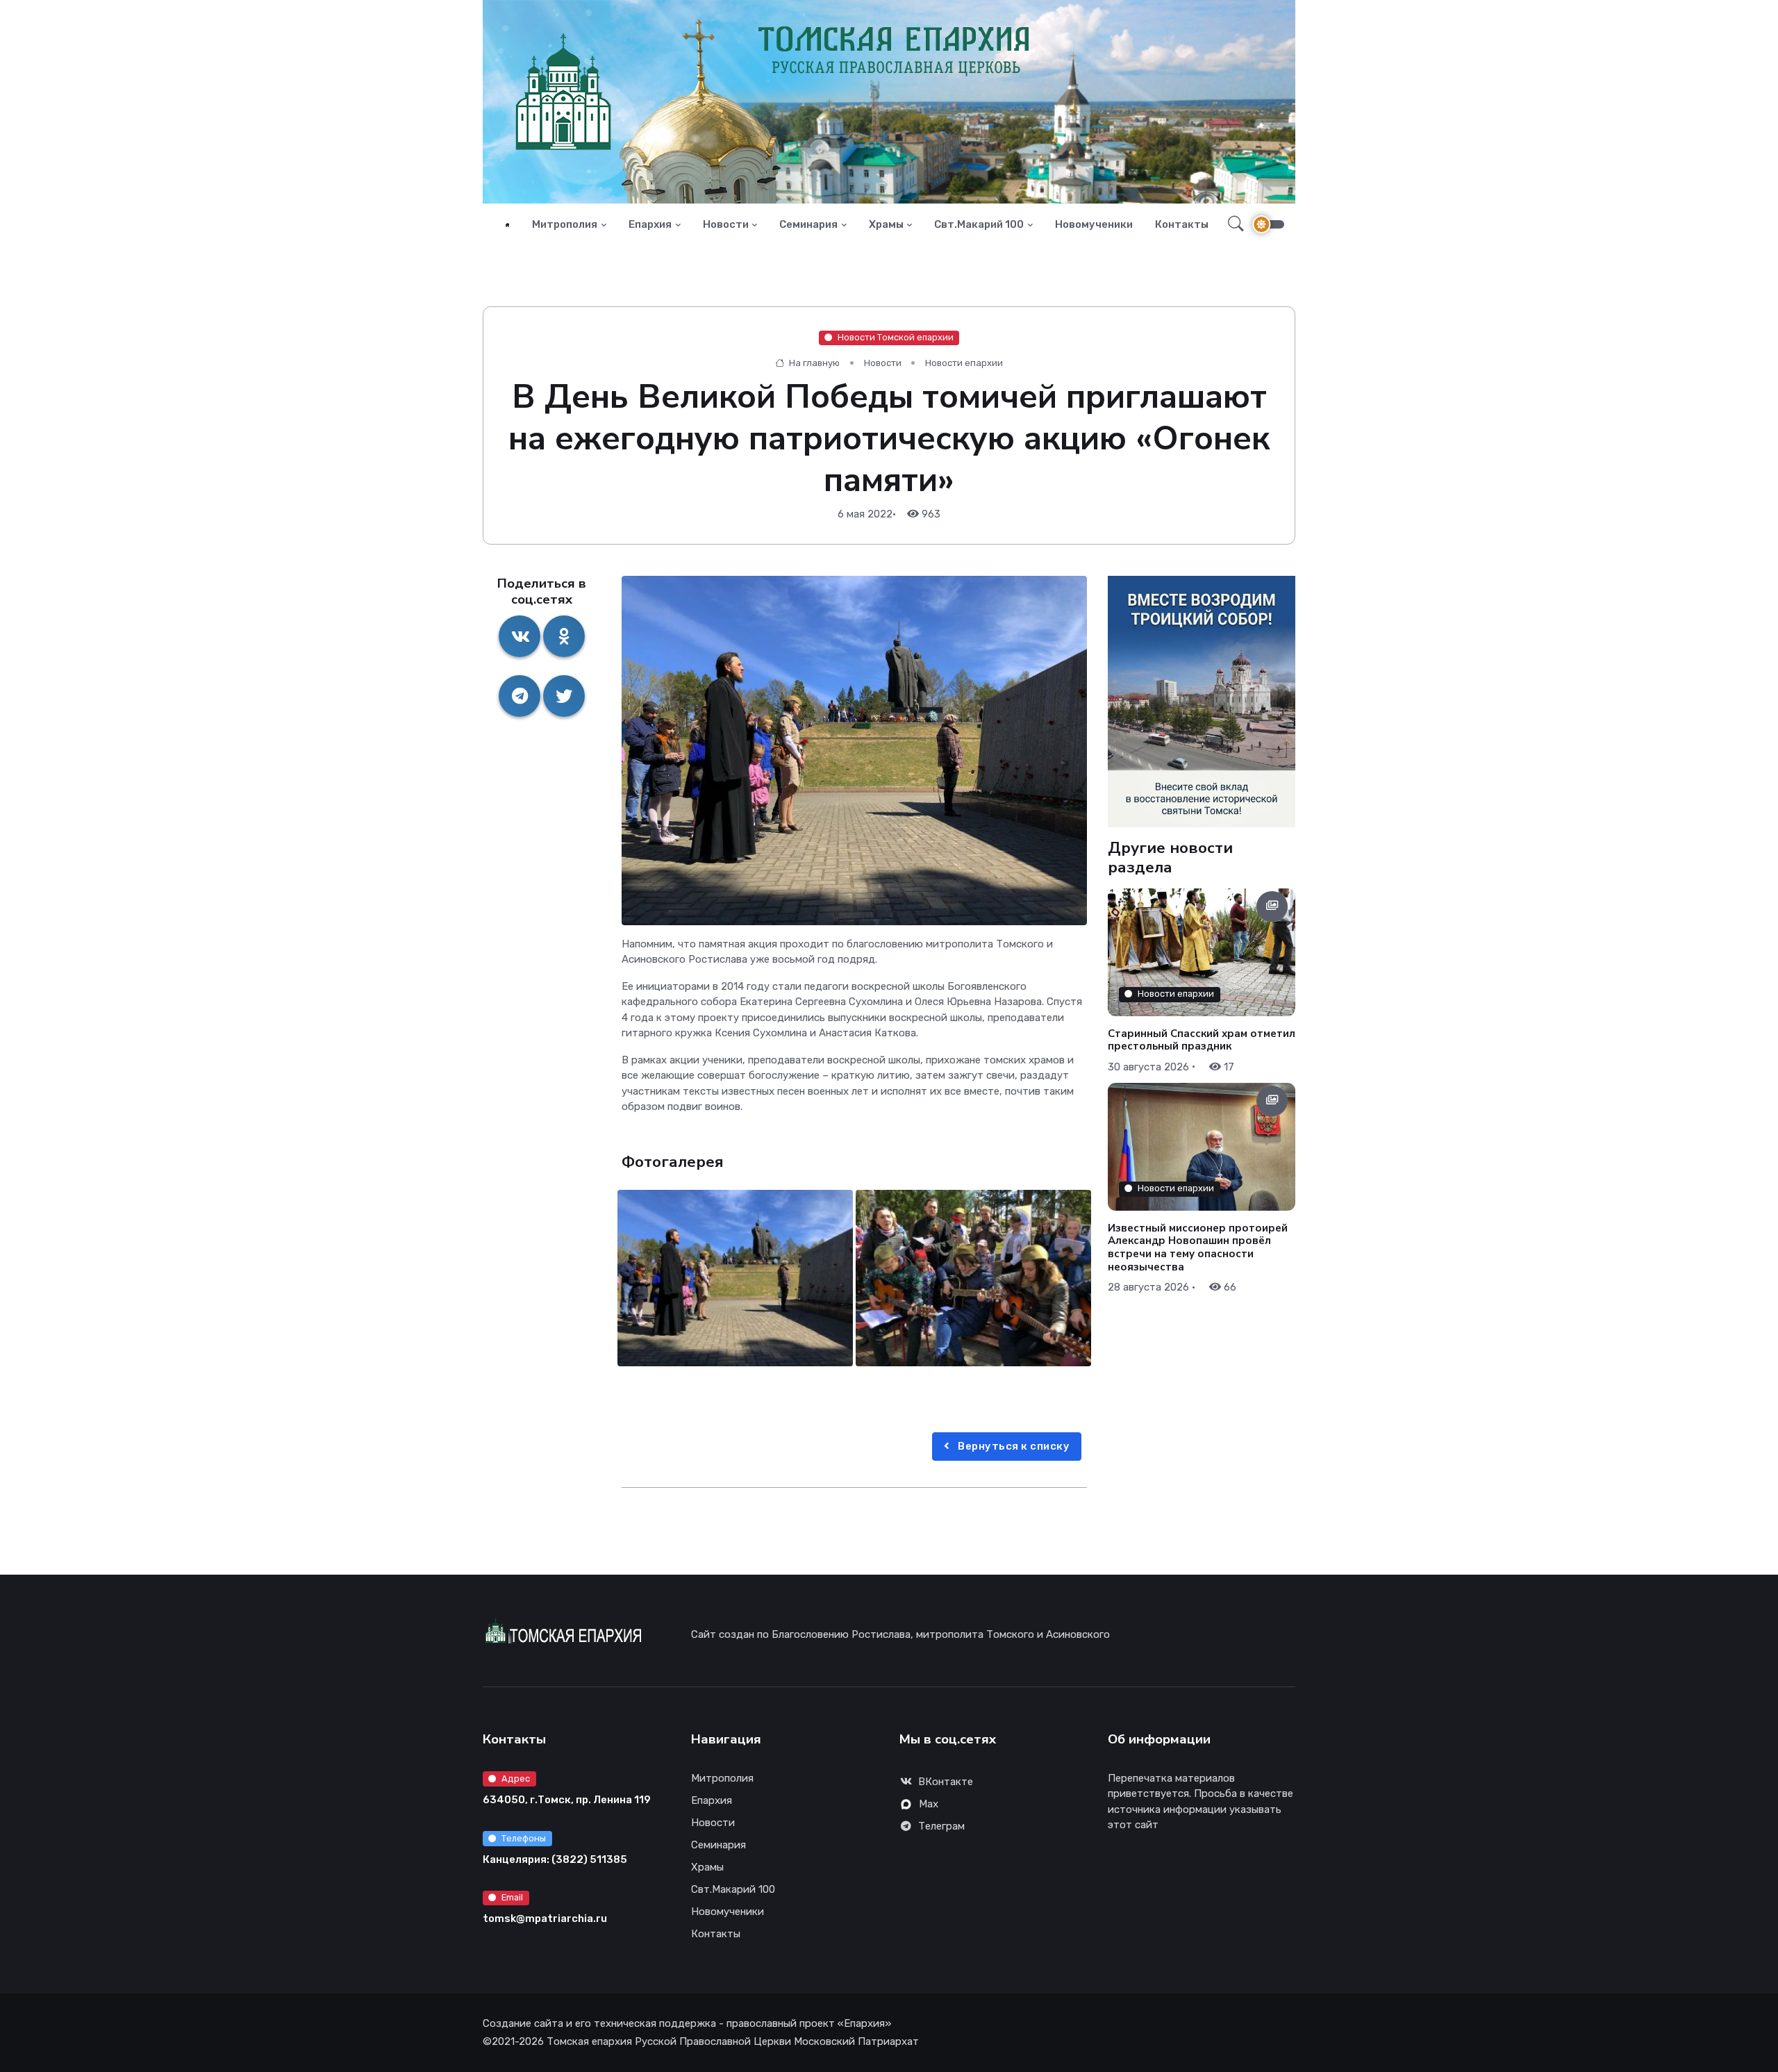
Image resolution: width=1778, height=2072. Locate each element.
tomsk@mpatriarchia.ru (545, 1918)
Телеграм (941, 1826)
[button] (1232, 224)
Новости (726, 224)
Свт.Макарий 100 (979, 224)
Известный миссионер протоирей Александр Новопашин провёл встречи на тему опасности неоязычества (1198, 1248)
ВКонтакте (946, 1782)
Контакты (1182, 224)
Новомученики (1094, 224)
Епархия (650, 224)
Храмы (886, 224)
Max (929, 1804)
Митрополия (565, 224)
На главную (813, 363)
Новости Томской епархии (896, 337)
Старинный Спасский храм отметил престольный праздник (1202, 1039)
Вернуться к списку (1013, 1446)
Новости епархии (964, 363)
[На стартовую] (507, 225)
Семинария (808, 224)
